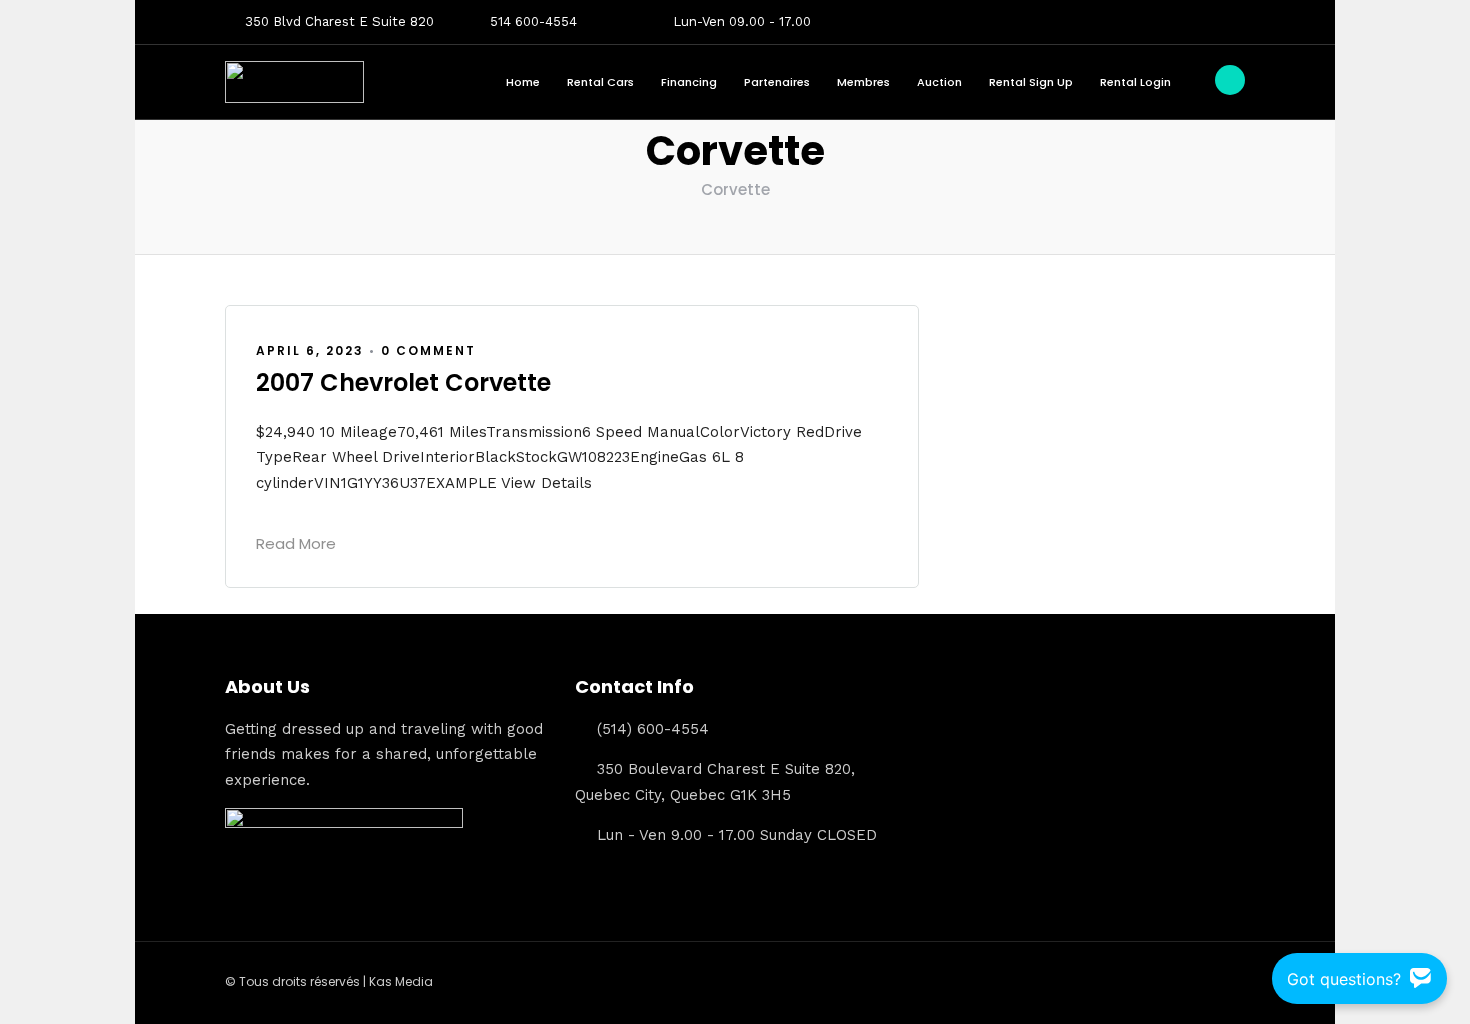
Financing (689, 82)
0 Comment (428, 350)
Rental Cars (600, 82)
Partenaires (777, 82)
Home (523, 82)
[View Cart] (1230, 80)
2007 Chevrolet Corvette (403, 382)
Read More (296, 543)
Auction (939, 82)
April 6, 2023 (310, 350)
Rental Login (1135, 82)
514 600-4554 (533, 21)
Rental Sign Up (1031, 82)
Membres (863, 82)
